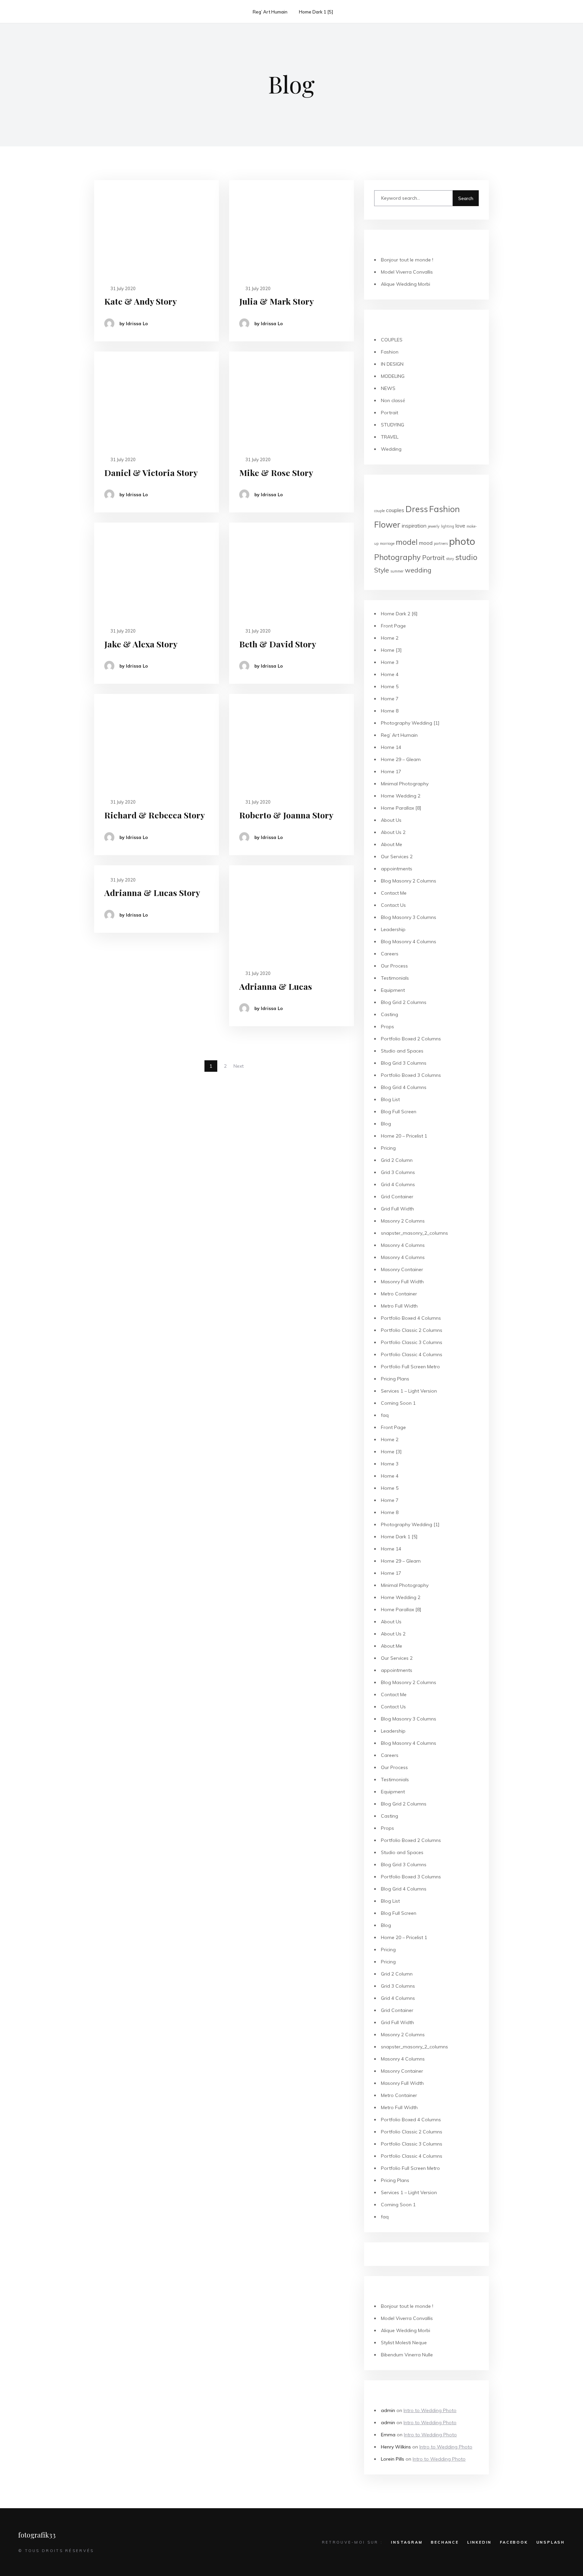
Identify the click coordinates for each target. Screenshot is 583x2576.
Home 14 (391, 747)
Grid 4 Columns (398, 1184)
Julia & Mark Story (276, 301)
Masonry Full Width (402, 1282)
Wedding (391, 449)
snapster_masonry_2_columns (414, 1233)
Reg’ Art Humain (270, 12)
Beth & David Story (278, 644)
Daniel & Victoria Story (151, 472)
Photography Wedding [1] (410, 723)
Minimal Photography (405, 784)
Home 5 (390, 687)
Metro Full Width (399, 1306)
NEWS (388, 388)
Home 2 (390, 638)
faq (385, 1415)
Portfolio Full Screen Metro (410, 1367)
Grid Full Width (397, 1209)
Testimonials (395, 978)
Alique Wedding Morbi (406, 284)
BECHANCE (445, 2542)
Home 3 (390, 662)
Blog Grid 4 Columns (404, 1087)
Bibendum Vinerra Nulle (407, 2355)
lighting (448, 526)
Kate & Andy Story (141, 301)
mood (426, 543)
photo (462, 541)
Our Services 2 (397, 857)
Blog (386, 1124)
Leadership (393, 929)
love (460, 526)
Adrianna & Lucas (276, 986)
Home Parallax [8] (401, 808)
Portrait (390, 413)
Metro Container (399, 1294)
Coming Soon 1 (398, 1403)
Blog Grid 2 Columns (404, 1002)
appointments (397, 869)
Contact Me (394, 893)
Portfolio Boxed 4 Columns (411, 1318)
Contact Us (393, 905)
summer (397, 571)
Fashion (390, 352)
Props (387, 1027)
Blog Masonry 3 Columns (409, 917)
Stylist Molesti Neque (404, 2343)
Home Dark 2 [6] (399, 614)
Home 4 (390, 674)
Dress (417, 509)
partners (441, 543)
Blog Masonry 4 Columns (409, 942)
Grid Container (397, 1197)
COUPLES (392, 340)
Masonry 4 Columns (403, 1245)
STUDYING (393, 425)
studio (466, 557)
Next (239, 1066)
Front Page (393, 626)
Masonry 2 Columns (403, 1221)
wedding (418, 570)
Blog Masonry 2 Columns (409, 881)
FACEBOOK (514, 2542)
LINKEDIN (479, 2542)
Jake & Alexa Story (141, 644)
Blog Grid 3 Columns (404, 1063)
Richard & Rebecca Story (155, 815)
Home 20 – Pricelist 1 (404, 1136)
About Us (391, 820)
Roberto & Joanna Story (286, 815)
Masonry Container (402, 1269)
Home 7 (390, 699)
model (407, 542)
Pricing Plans (395, 1379)
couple (379, 511)
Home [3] (391, 650)
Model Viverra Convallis (407, 272)
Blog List (390, 1099)
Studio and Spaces (402, 1051)
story (450, 559)
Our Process (394, 966)
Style (382, 570)
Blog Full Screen (399, 1112)
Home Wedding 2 (401, 796)
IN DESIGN (392, 364)
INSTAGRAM (407, 2542)
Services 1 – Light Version (409, 1391)
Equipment (393, 990)
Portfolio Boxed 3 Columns (411, 1075)
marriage (387, 543)
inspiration (414, 526)
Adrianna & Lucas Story (152, 892)
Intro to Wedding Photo (430, 2410)
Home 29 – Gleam (401, 759)
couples (395, 510)
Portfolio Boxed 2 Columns (411, 1039)
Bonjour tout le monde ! (407, 260)
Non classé (393, 400)
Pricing (388, 1148)
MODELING (393, 376)
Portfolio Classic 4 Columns (412, 1354)
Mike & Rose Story (276, 472)
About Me (392, 844)
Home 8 (390, 711)
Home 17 (391, 772)
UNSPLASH (551, 2542)
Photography (397, 557)
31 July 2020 (122, 288)
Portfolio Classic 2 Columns (412, 1330)
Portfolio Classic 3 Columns (412, 1342)
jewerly (434, 526)
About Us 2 (393, 832)
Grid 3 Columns (398, 1172)
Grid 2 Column (397, 1160)
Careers (390, 954)
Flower (387, 524)
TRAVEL (390, 437)
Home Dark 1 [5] (316, 12)
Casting (390, 1014)
